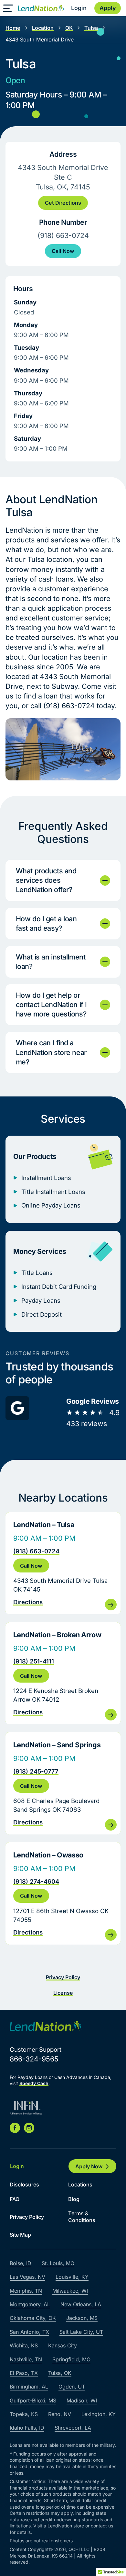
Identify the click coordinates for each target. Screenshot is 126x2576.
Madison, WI (82, 2400)
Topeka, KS (24, 2414)
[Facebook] (15, 2128)
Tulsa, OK (60, 2373)
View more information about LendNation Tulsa (63, 1563)
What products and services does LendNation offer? (46, 880)
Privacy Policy (63, 1977)
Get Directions (63, 203)
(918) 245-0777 (36, 1771)
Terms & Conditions (82, 2217)
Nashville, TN (26, 2359)
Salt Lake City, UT (81, 2332)
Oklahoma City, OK (33, 2318)
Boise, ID (21, 2263)
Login (79, 8)
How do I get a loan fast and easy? (46, 923)
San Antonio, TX (29, 2332)
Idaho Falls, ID (27, 2428)
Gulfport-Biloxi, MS (33, 2400)
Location (43, 28)
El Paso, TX (24, 2373)
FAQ (15, 2199)
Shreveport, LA (73, 2428)
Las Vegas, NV (27, 2277)
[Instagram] (29, 2128)
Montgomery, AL (30, 2304)
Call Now (63, 251)
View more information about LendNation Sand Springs (63, 1783)
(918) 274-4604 (36, 1881)
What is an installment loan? (51, 962)
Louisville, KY (72, 2277)
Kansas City (63, 2345)
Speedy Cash (34, 2083)
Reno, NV (60, 2414)
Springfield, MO (71, 2359)
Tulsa (91, 28)
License (63, 1993)
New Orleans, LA (81, 2304)
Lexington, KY (99, 2414)
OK (69, 28)
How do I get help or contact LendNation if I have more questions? (51, 1004)
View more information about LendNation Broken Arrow (63, 1674)
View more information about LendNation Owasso (63, 1893)
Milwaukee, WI (70, 2291)
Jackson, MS (82, 2318)
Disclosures (24, 2184)
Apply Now (89, 2166)
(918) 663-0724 (36, 1551)
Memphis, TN (26, 2291)
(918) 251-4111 (34, 1661)
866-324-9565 (34, 2059)
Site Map (20, 2235)
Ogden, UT (72, 2387)
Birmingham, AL (29, 2387)
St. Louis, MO (58, 2263)
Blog (74, 2199)
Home (13, 28)
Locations (80, 2184)
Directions (28, 1602)
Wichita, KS (24, 2345)
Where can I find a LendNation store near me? (51, 1052)
